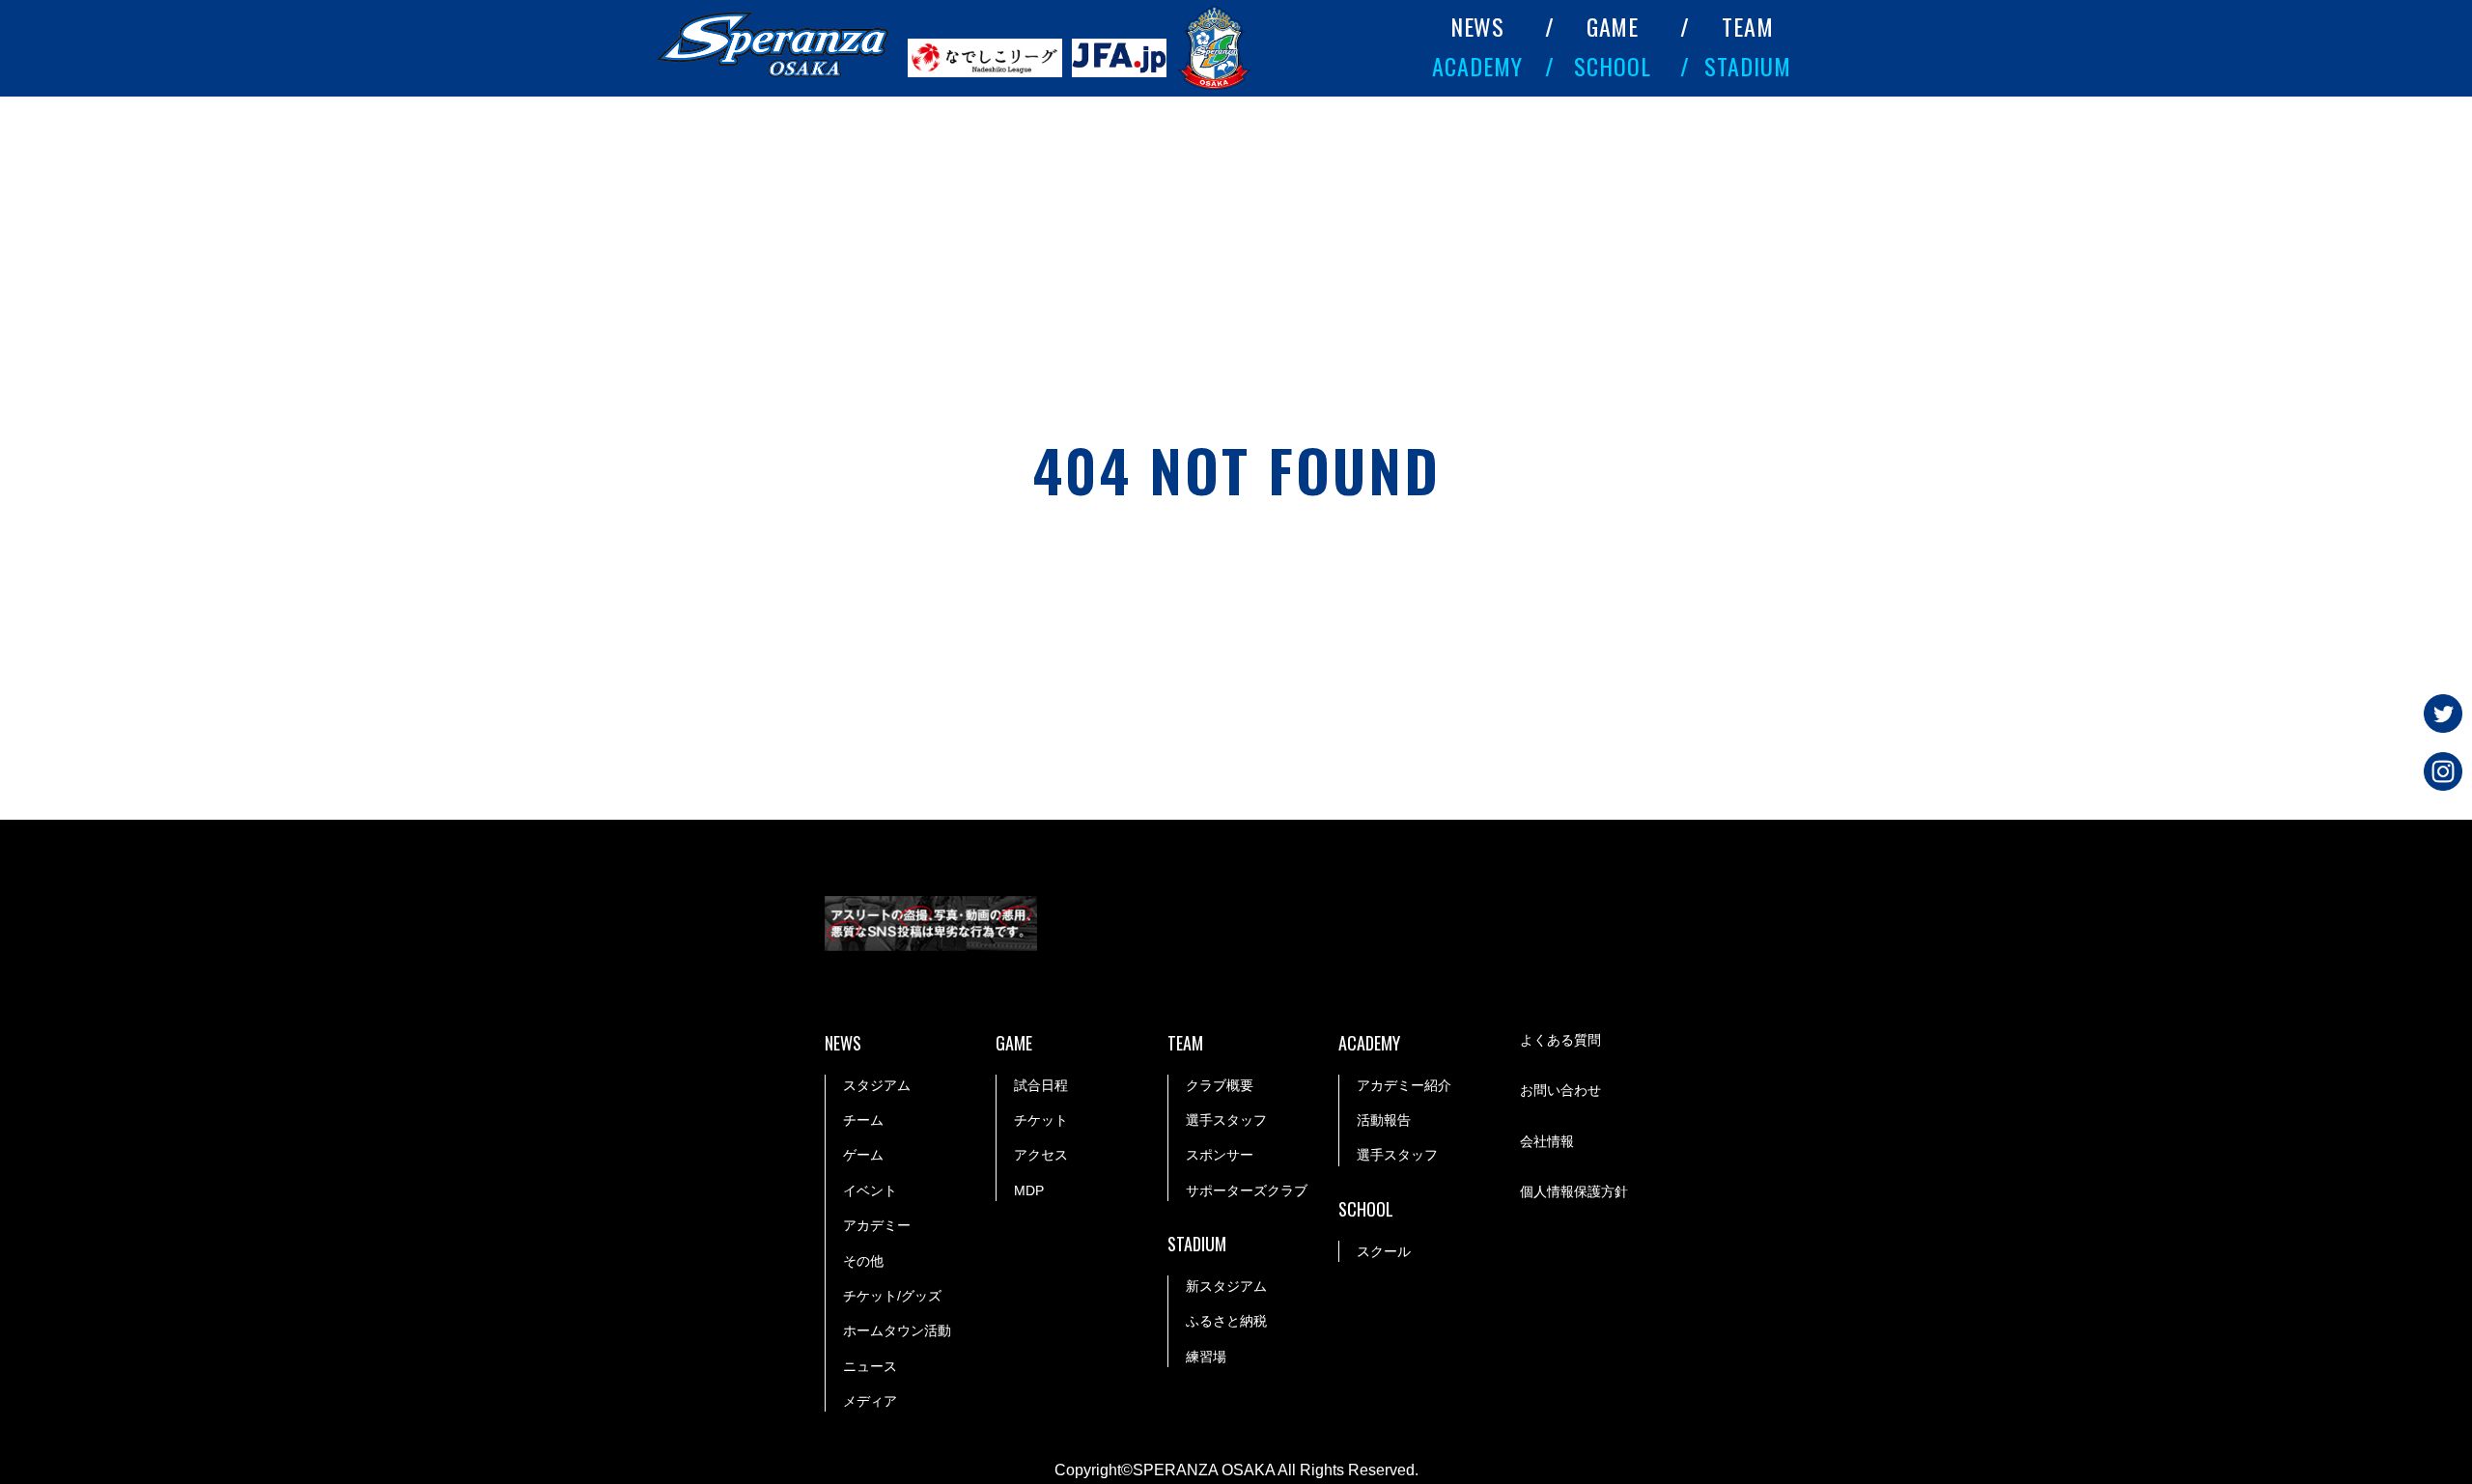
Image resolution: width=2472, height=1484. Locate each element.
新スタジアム (1226, 1286)
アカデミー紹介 (1404, 1085)
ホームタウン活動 (897, 1330)
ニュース (870, 1366)
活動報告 (1384, 1120)
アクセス (1041, 1155)
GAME (1613, 26)
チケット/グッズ (892, 1296)
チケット (1041, 1120)
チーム (863, 1120)
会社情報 (1547, 1141)
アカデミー (877, 1225)
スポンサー (1220, 1155)
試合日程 (1041, 1085)
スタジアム (877, 1085)
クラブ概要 (1220, 1085)
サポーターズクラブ (1247, 1190)
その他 (863, 1261)
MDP (1029, 1190)
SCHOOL (1613, 66)
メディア (870, 1401)
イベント (870, 1190)
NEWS (1478, 26)
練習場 (1206, 1357)
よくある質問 (1560, 1040)
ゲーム (863, 1155)
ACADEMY (1477, 66)
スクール (1384, 1251)
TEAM (1748, 26)
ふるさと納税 (1226, 1321)
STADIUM (1748, 66)
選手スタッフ (1226, 1120)
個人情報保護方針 (1574, 1191)
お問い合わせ (1560, 1090)
